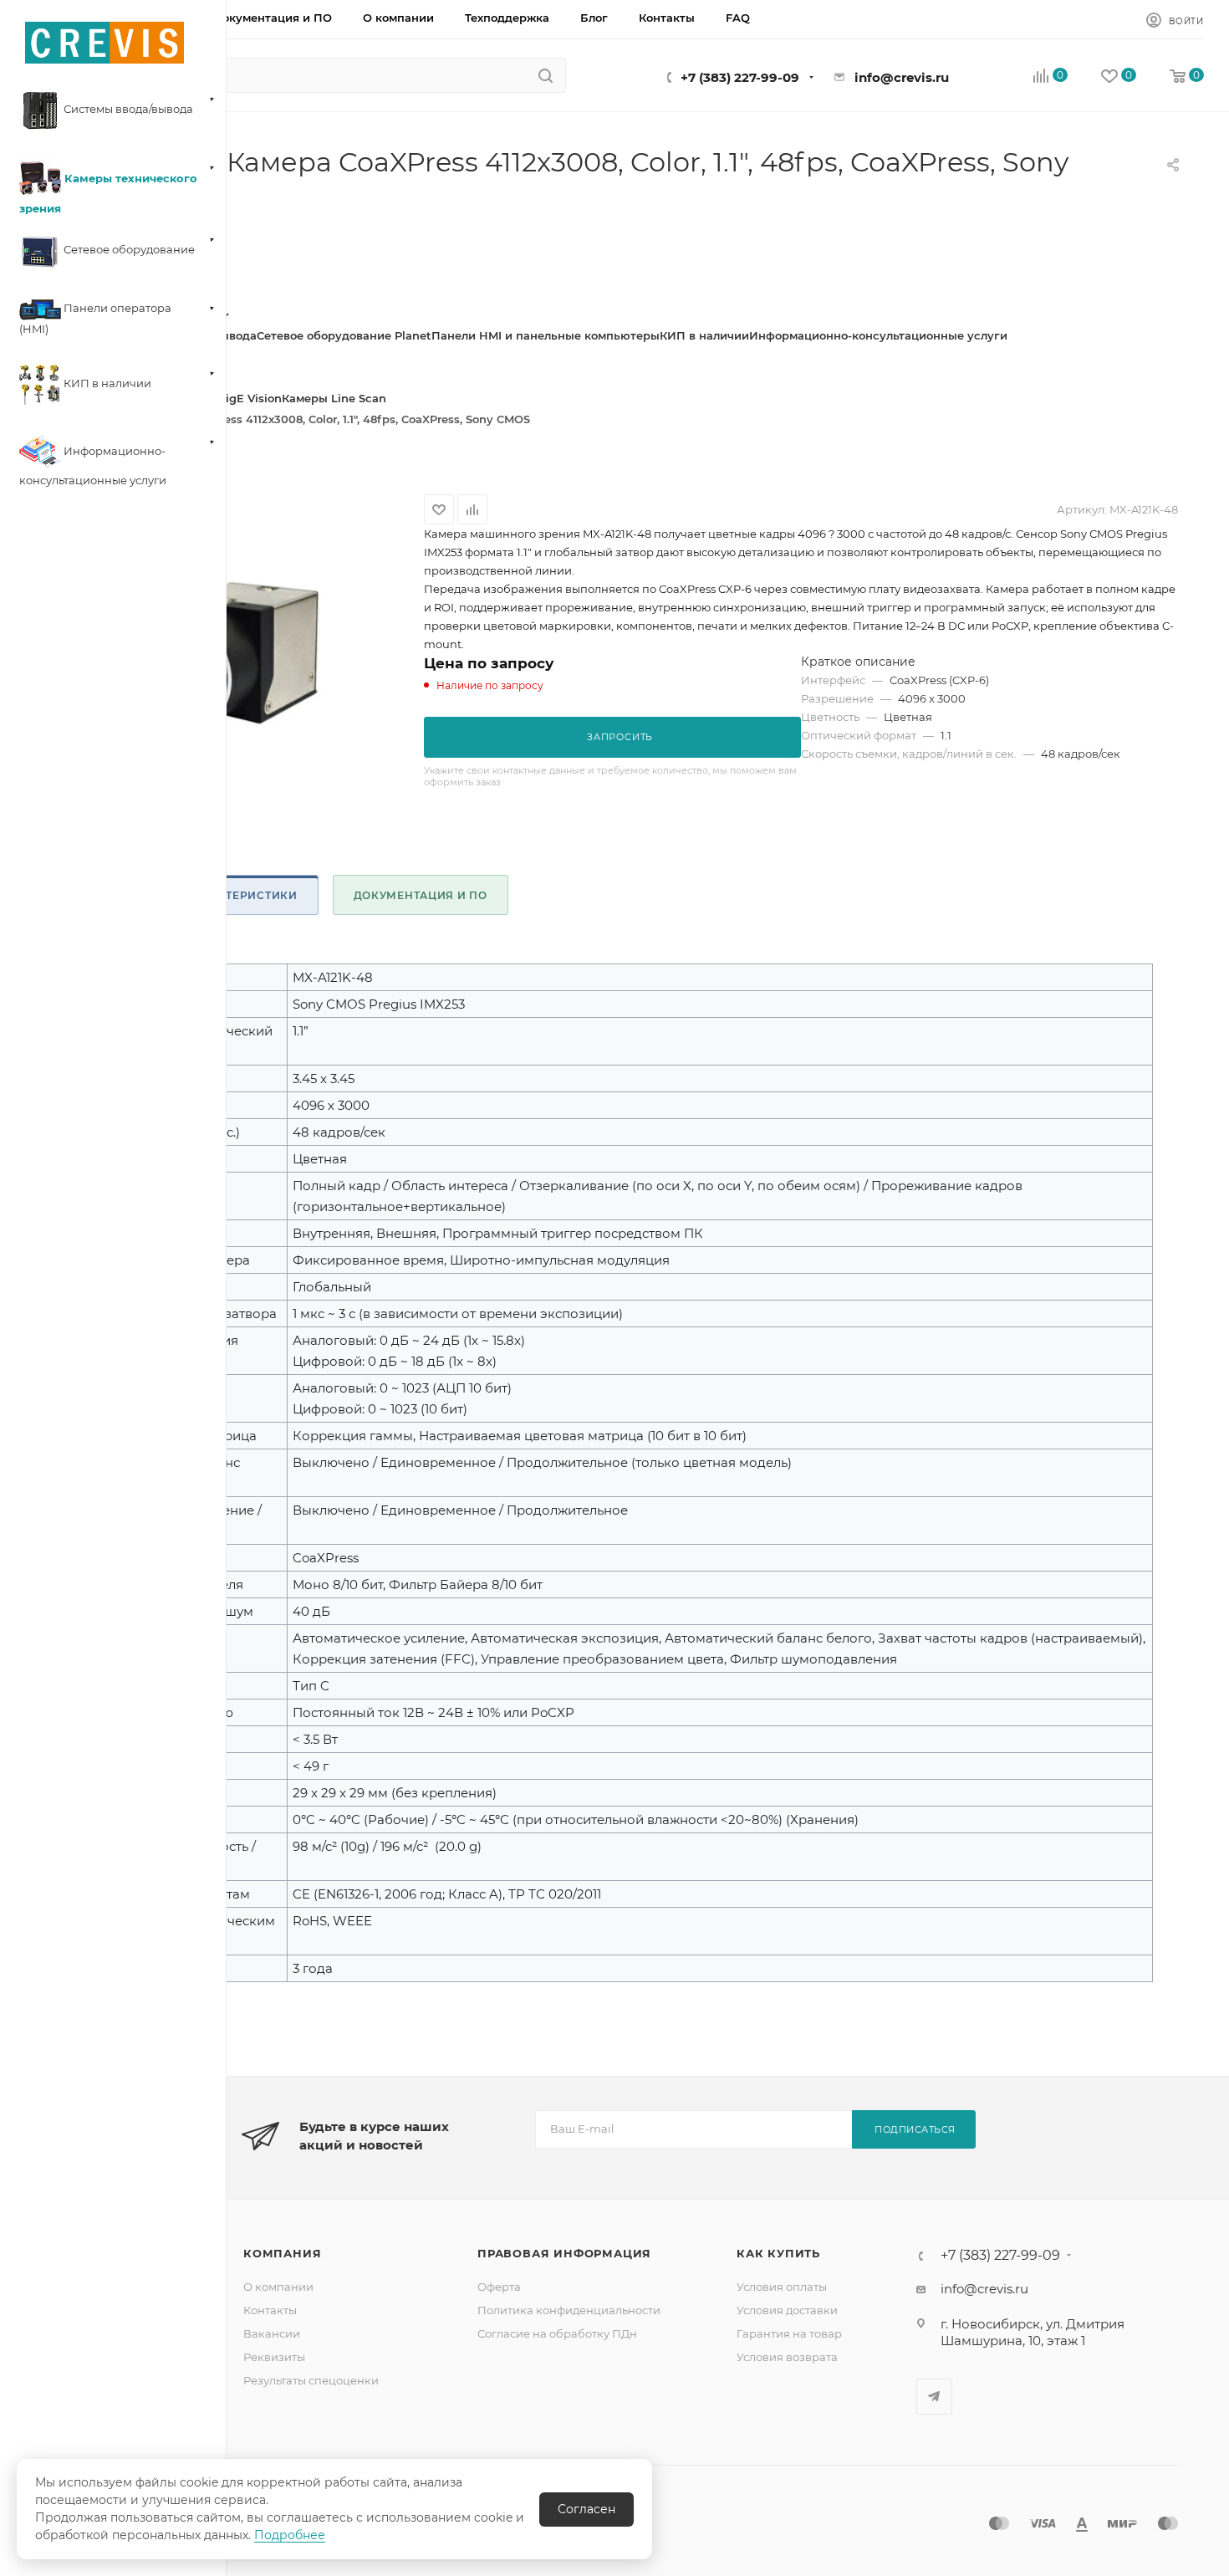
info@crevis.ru (902, 77)
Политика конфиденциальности (569, 2310)
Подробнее (290, 2535)
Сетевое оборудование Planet (344, 335)
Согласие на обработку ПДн (557, 2333)
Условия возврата (787, 2357)
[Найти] (546, 75)
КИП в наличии (704, 335)
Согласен (586, 2509)
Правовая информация (564, 2253)
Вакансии (272, 2333)
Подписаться (915, 2129)
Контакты (270, 2310)
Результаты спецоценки (311, 2380)
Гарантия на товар (789, 2333)
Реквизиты (274, 2357)
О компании (278, 2287)
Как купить (778, 2253)
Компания (282, 2253)
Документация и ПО (421, 895)
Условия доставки (787, 2310)
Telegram (934, 2397)
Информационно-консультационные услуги (878, 335)
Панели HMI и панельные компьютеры (546, 335)
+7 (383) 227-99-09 (740, 77)
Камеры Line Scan (334, 398)
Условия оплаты (782, 2287)
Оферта (499, 2287)
